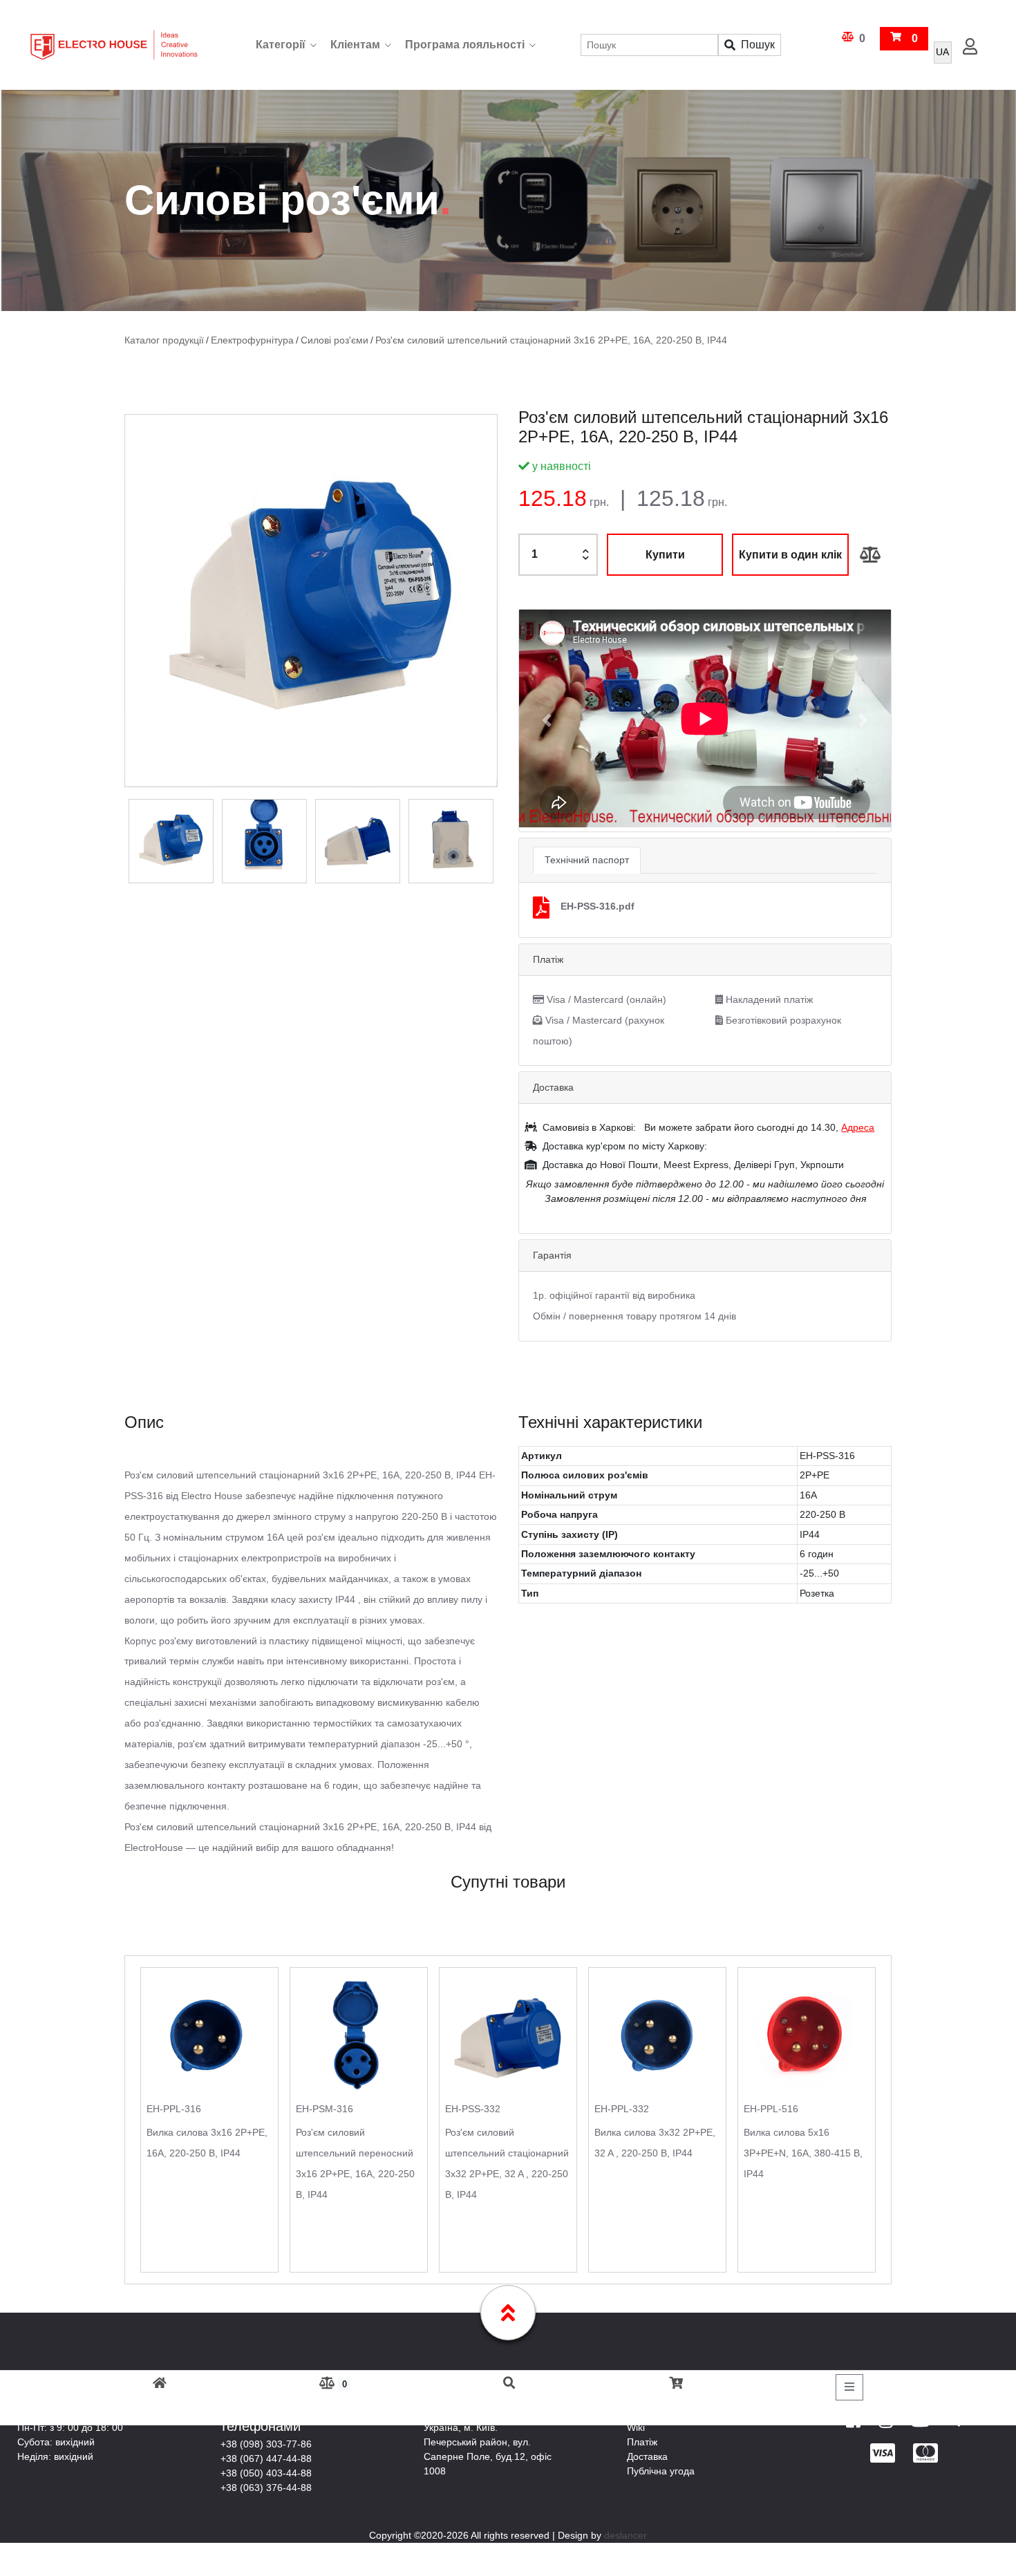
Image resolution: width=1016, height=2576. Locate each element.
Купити (665, 554)
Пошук (758, 45)
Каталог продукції (162, 340)
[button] (547, 720)
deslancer (625, 2535)
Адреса (858, 1127)
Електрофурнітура (245, 340)
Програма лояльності (465, 45)
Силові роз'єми (321, 340)
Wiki (636, 2427)
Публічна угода (661, 2470)
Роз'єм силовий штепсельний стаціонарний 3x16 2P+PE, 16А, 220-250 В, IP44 (522, 340)
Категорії (281, 45)
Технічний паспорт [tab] (587, 859)
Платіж (642, 2441)
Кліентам (355, 45)
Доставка (647, 2456)
